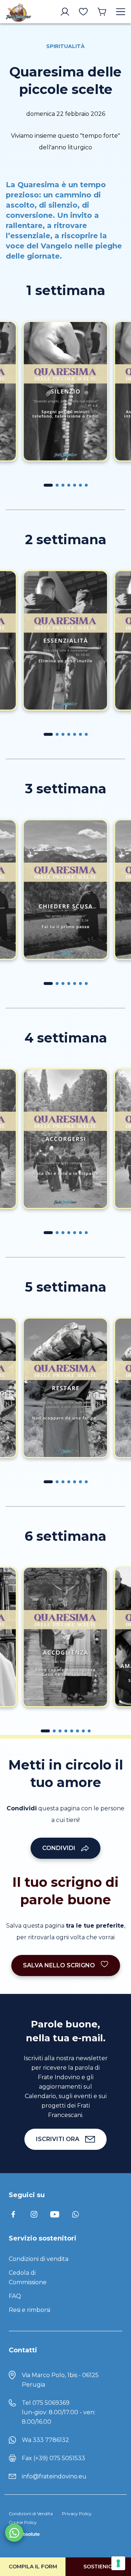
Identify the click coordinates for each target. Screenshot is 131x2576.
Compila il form (33, 2567)
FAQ (15, 2296)
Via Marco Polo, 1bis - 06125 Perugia (60, 2380)
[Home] (19, 12)
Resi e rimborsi (29, 2310)
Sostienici (98, 2567)
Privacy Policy (77, 2514)
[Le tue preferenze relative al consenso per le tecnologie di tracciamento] (118, 2563)
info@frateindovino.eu (54, 2476)
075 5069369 (51, 2403)
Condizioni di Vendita (31, 2514)
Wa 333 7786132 (45, 2440)
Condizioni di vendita (39, 2259)
